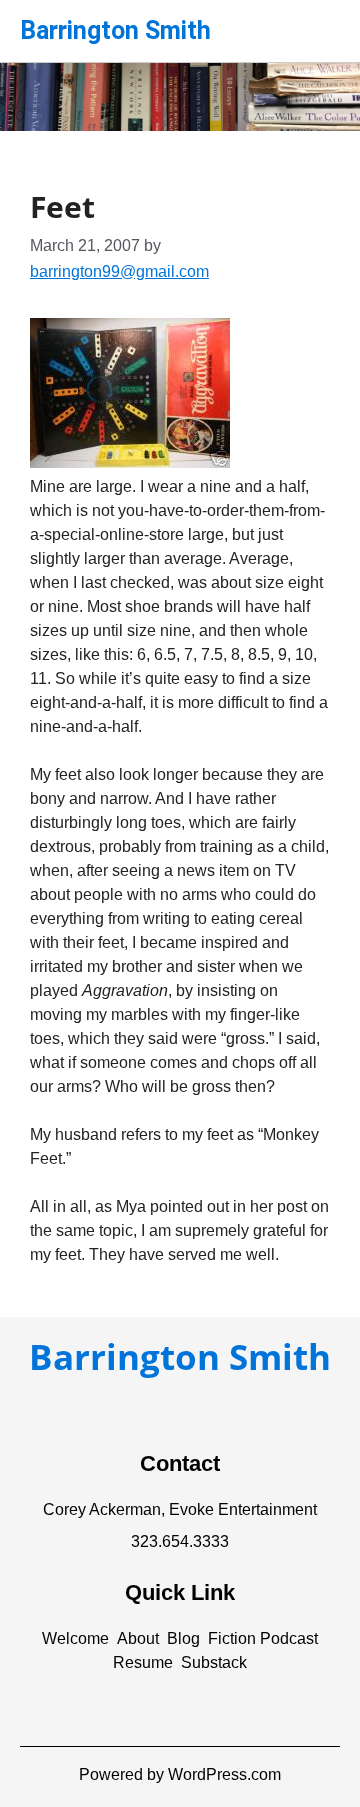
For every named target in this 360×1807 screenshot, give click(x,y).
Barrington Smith (115, 30)
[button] (75, 1639)
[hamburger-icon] (317, 23)
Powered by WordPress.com (180, 1774)
